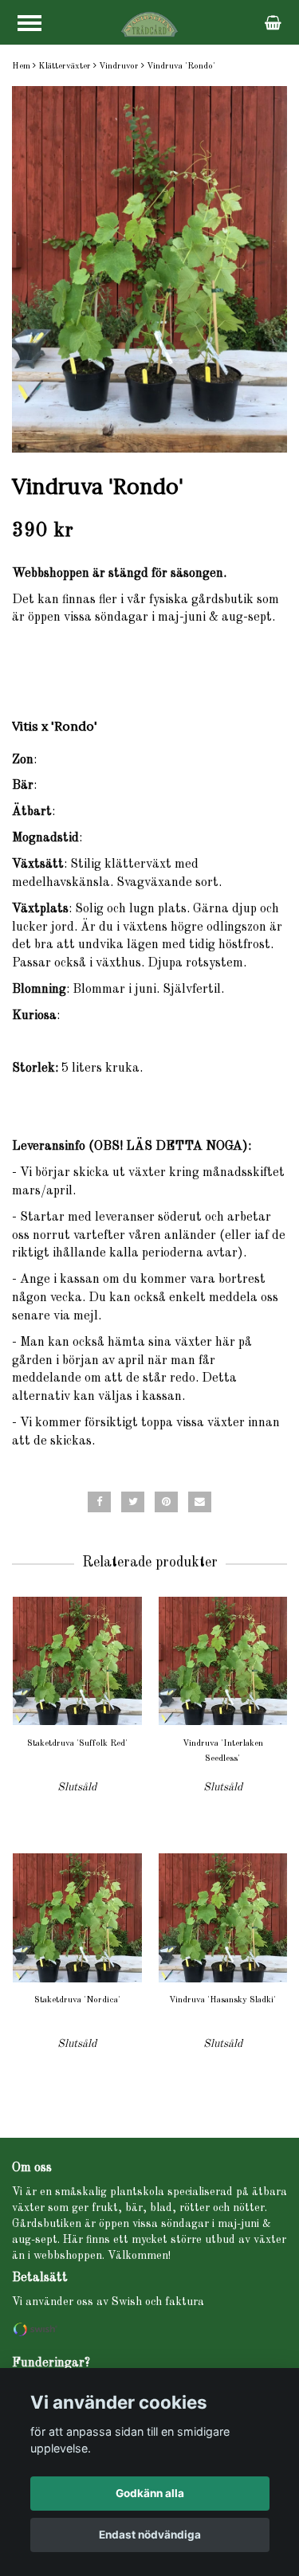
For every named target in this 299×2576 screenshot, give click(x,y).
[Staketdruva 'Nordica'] (77, 1917)
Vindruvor (119, 67)
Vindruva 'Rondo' (181, 67)
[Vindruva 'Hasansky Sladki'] (223, 1917)
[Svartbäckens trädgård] (149, 24)
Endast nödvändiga (150, 2535)
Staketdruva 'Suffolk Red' (77, 1744)
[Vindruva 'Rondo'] (149, 269)
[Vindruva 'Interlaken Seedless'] (223, 1661)
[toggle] (30, 23)
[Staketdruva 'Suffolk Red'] (77, 1661)
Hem (21, 67)
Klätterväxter (65, 67)
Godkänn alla (150, 2493)
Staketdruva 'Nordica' (77, 2000)
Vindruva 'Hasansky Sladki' (222, 2000)
